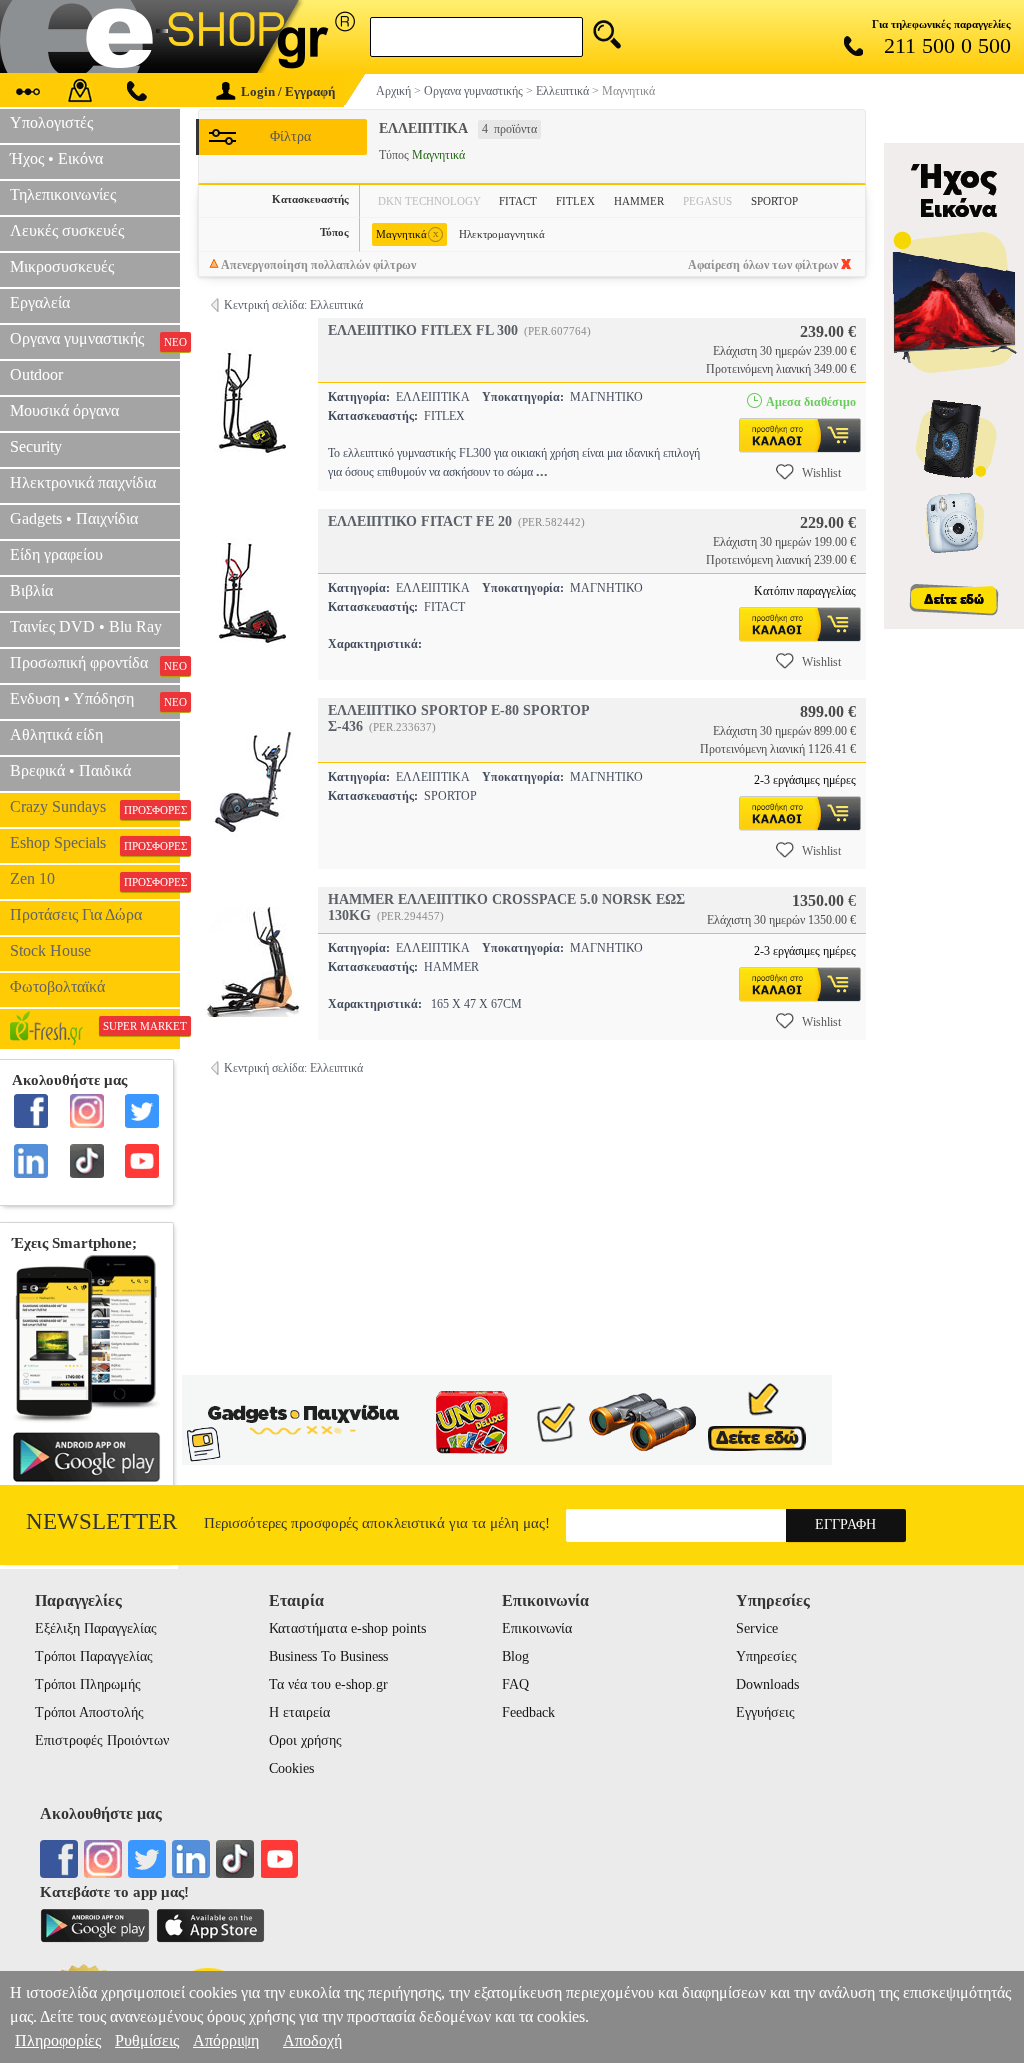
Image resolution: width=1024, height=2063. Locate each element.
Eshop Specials (95, 843)
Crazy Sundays (95, 807)
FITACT (518, 201)
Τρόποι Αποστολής (89, 1712)
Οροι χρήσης (305, 1740)
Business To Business (328, 1656)
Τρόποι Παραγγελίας (94, 1656)
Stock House (50, 950)
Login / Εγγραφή (288, 91)
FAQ (515, 1684)
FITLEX (575, 201)
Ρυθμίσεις (147, 2040)
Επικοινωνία (537, 1628)
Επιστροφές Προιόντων (102, 1740)
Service (757, 1628)
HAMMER (639, 201)
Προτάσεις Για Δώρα (76, 914)
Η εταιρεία (299, 1712)
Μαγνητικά (407, 233)
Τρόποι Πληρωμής (88, 1684)
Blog (515, 1656)
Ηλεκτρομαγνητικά (502, 234)
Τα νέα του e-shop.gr (328, 1684)
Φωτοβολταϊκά (57, 986)
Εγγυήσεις (765, 1712)
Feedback (528, 1712)
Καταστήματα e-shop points (347, 1628)
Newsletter (101, 1521)
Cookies (291, 1768)
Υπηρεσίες (766, 1656)
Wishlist (821, 473)
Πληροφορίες (58, 2040)
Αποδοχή (312, 2040)
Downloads (767, 1684)
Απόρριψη (226, 2040)
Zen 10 (95, 879)
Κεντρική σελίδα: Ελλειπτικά (293, 305)
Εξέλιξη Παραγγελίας (96, 1628)
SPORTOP (774, 201)
